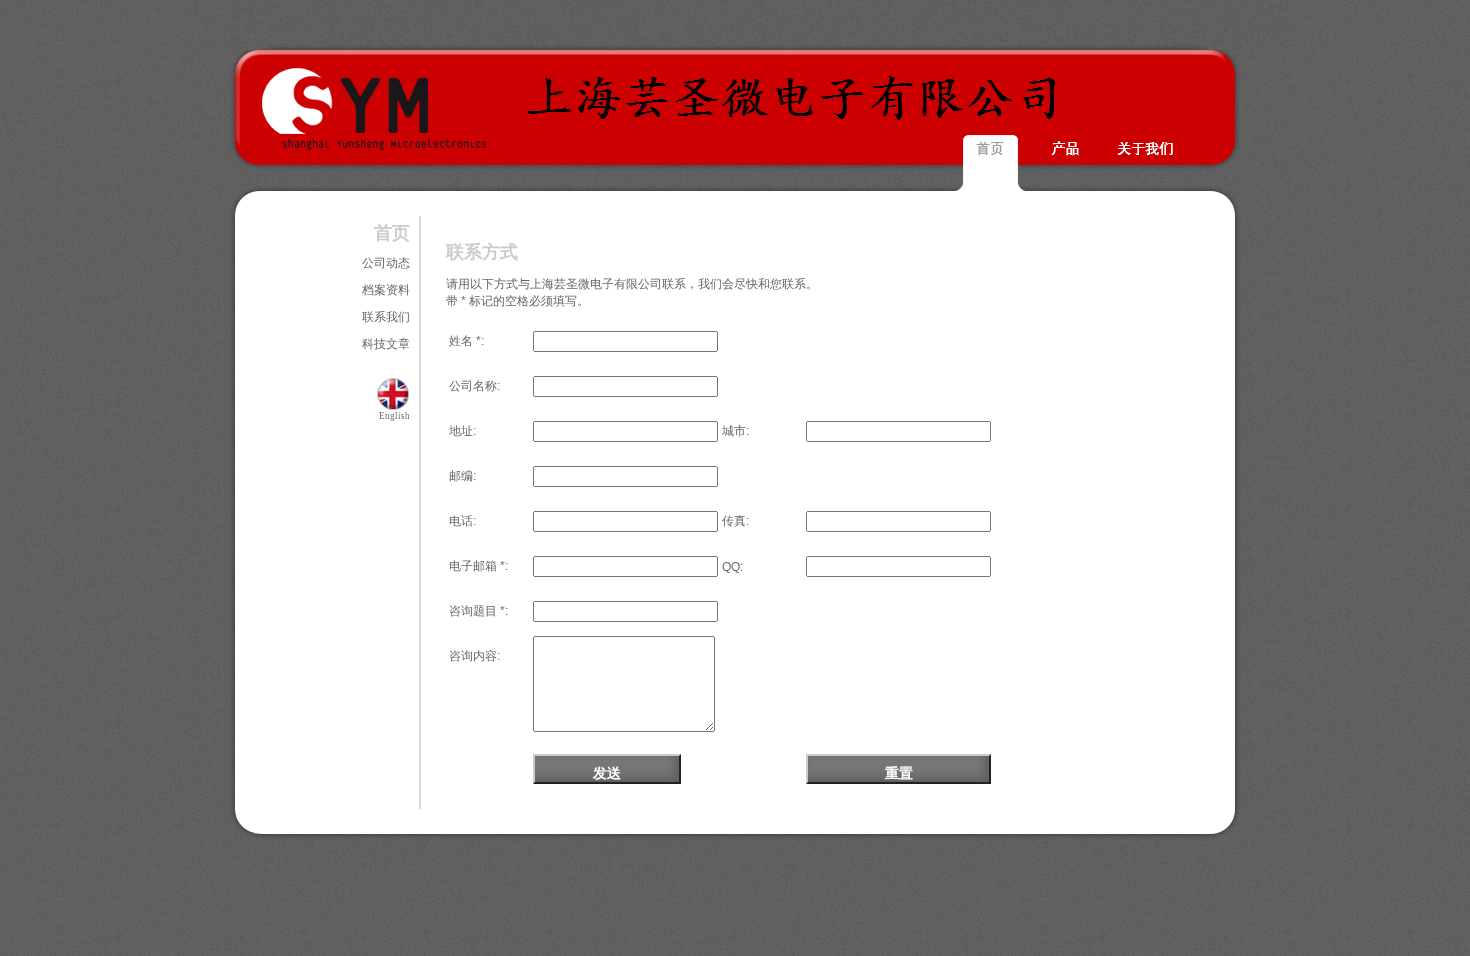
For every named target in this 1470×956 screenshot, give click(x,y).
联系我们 (386, 317)
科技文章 (386, 344)
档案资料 (386, 290)
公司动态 (386, 263)
